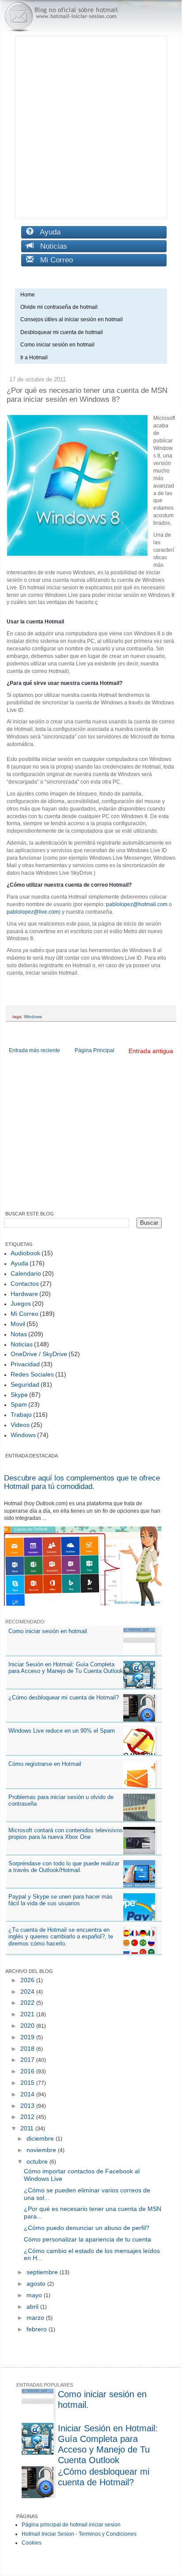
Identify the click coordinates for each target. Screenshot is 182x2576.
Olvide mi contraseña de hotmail (59, 307)
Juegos (21, 1303)
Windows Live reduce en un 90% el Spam (62, 1731)
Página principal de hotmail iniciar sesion (71, 2525)
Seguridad (25, 1384)
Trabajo (21, 1415)
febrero (38, 2329)
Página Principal (95, 1050)
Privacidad (25, 1364)
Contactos (25, 1284)
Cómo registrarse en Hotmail (45, 1764)
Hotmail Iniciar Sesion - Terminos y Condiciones (79, 2534)
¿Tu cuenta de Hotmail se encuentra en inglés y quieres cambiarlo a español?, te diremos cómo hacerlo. (61, 1937)
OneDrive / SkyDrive (39, 1354)
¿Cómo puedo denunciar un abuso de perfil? (87, 2228)
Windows (33, 1017)
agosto (37, 2284)
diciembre (41, 2138)
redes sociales (32, 1374)
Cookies (32, 2543)
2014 (28, 2094)
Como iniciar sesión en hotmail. (49, 1631)
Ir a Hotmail (34, 358)
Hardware (24, 1294)
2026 (28, 1980)
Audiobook (25, 1253)
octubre (38, 2161)
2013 (28, 2106)
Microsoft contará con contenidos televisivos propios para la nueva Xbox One (66, 1834)
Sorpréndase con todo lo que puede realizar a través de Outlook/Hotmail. (64, 1867)
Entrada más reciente (34, 1050)
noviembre (42, 2150)
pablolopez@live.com (33, 912)
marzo (36, 2318)
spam (19, 1404)
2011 (28, 2128)
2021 (28, 2014)
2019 (28, 2037)
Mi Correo (53, 260)
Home (28, 295)
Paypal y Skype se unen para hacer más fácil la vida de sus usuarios (61, 1900)
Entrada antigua (151, 1051)
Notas (19, 1334)
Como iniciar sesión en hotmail (59, 345)
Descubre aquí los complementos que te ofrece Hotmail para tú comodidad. (82, 1482)
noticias (22, 1344)
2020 (28, 2026)
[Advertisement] (91, 127)
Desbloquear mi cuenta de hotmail (62, 332)
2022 (28, 2003)
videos (20, 1425)
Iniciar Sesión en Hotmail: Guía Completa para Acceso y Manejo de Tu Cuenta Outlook (66, 1668)
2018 (28, 2049)
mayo (35, 2295)
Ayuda (47, 232)
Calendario (26, 1273)
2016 (28, 2071)
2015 (28, 2083)
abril (33, 2307)
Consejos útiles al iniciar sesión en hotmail (72, 319)
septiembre (43, 2272)
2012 (28, 2117)
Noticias (50, 246)
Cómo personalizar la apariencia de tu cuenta (87, 2239)
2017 (28, 2060)
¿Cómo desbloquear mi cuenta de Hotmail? (64, 1697)
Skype (19, 1395)
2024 (28, 1992)
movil (18, 1324)
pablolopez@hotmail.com (137, 904)
